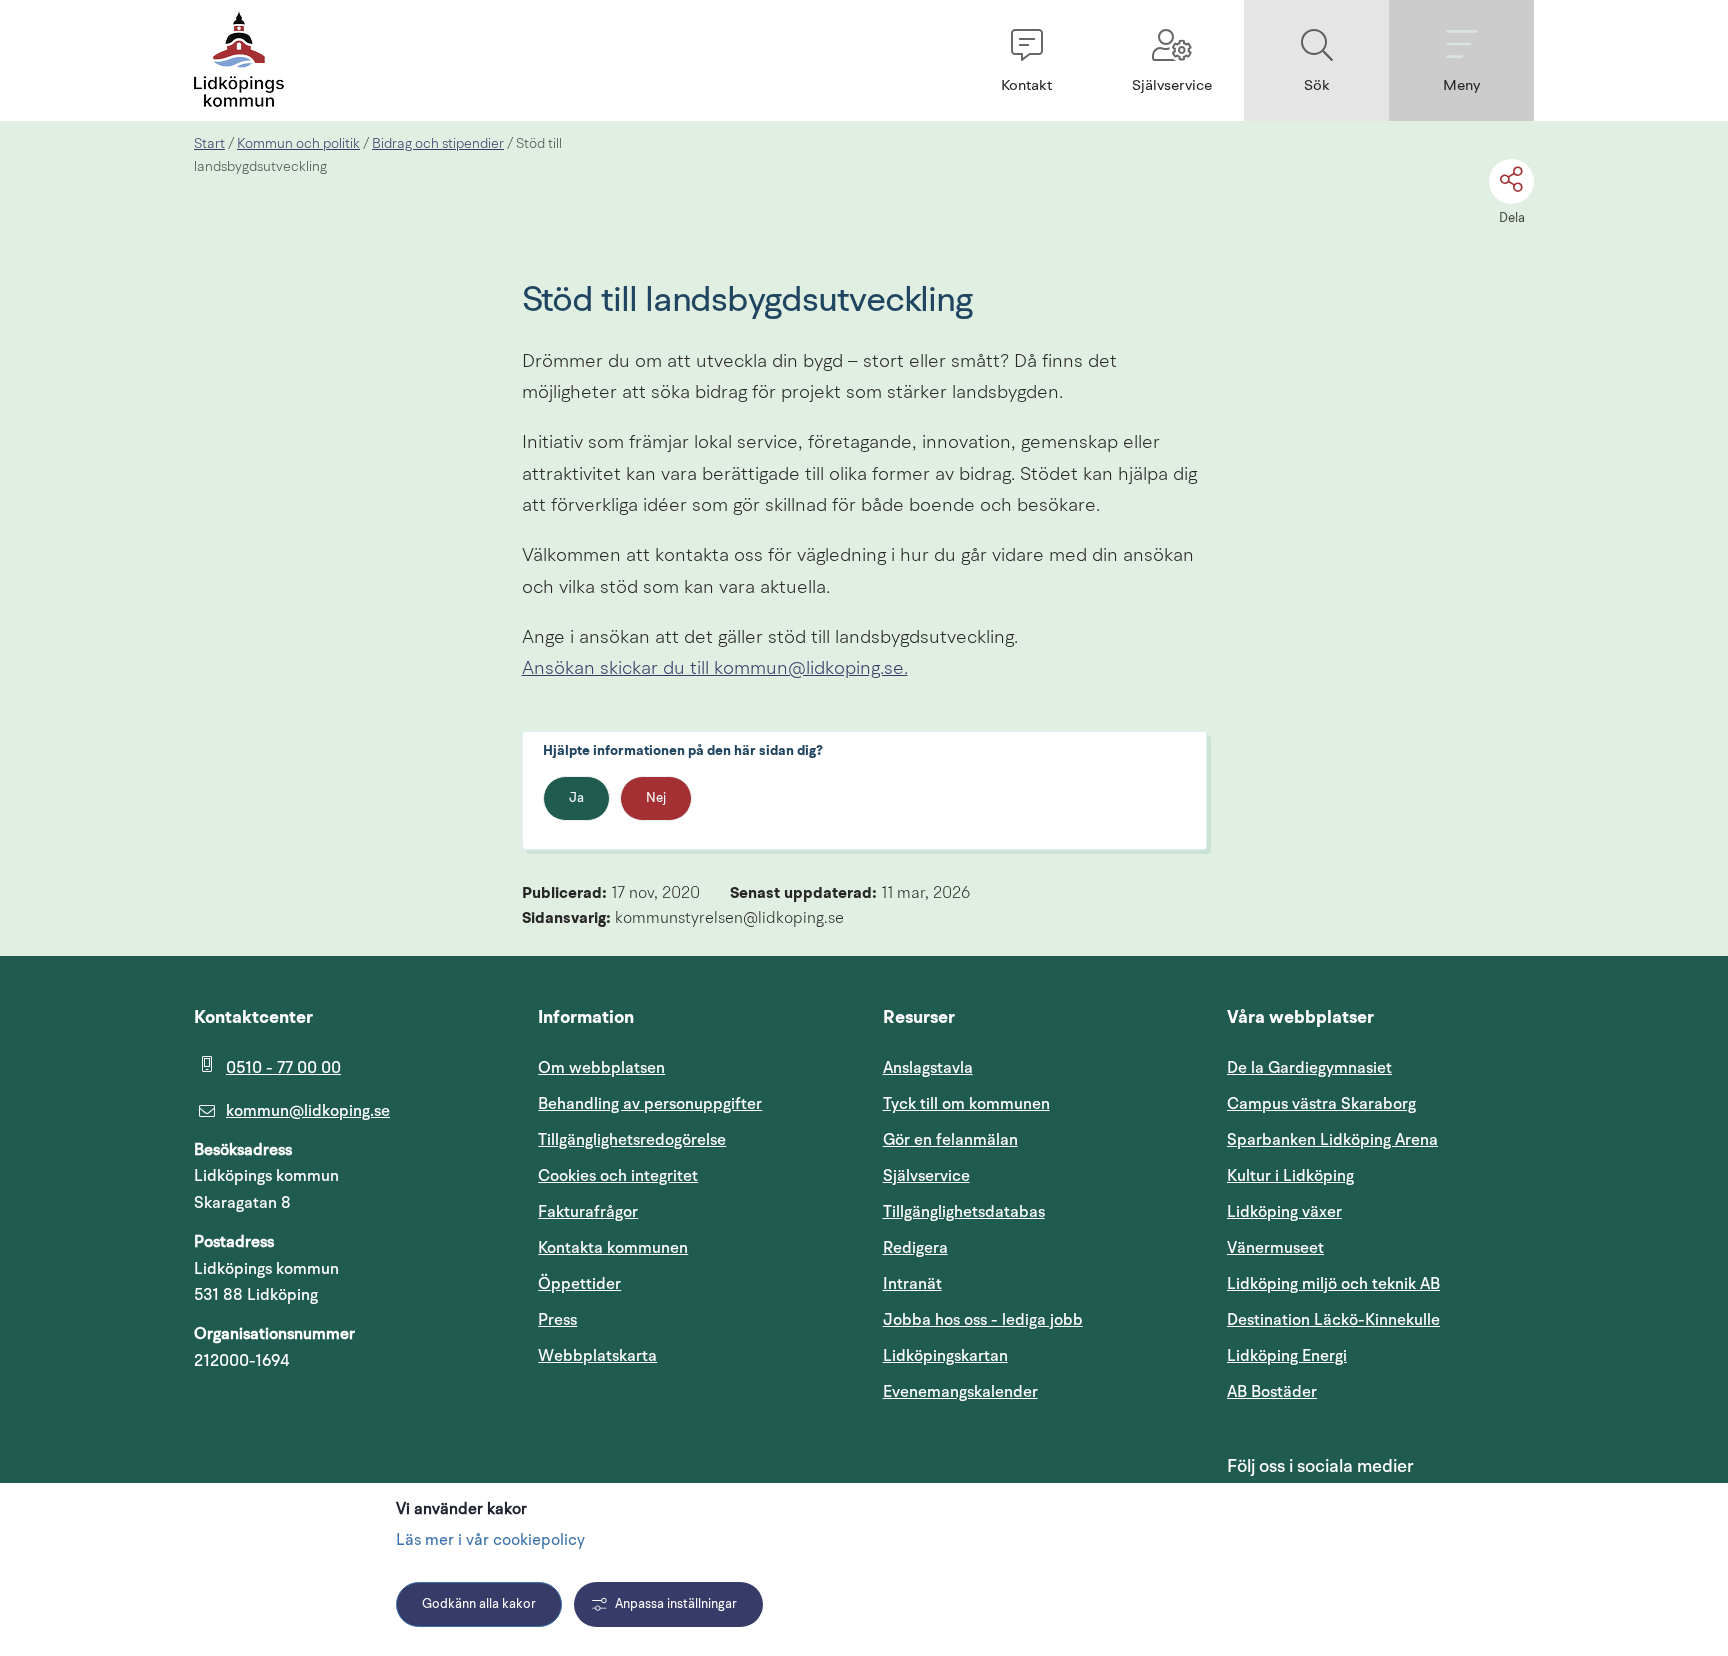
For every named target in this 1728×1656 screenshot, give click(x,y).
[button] (1026, 60)
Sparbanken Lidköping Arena (1332, 1140)
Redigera (915, 1248)
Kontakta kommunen (613, 1248)
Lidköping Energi (1380, 1355)
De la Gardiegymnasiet (1309, 1068)
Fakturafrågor (588, 1212)
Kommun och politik (298, 144)
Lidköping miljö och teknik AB (1333, 1284)
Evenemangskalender (1036, 1391)
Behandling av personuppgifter (650, 1104)
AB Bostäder (1367, 1391)
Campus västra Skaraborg (1321, 1104)
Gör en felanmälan (950, 1140)
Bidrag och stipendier (438, 144)
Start (209, 144)
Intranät (1008, 1283)
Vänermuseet (1275, 1248)
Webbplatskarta (597, 1356)
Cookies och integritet (618, 1176)
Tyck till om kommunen (1036, 1103)
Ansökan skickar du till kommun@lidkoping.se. (715, 669)
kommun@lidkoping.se (308, 1111)
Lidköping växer (1284, 1212)
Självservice (1022, 1175)
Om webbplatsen (601, 1068)
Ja (576, 798)
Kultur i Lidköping (1290, 1176)
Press (557, 1320)
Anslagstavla (928, 1068)
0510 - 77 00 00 (283, 1068)
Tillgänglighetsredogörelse (632, 1140)
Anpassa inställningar (676, 1604)
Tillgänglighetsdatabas (1036, 1211)
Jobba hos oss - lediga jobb (983, 1320)
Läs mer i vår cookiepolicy (490, 1541)
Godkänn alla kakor (479, 1604)
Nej (656, 798)
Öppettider (579, 1284)
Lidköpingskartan (1036, 1355)
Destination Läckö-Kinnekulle (1380, 1319)
